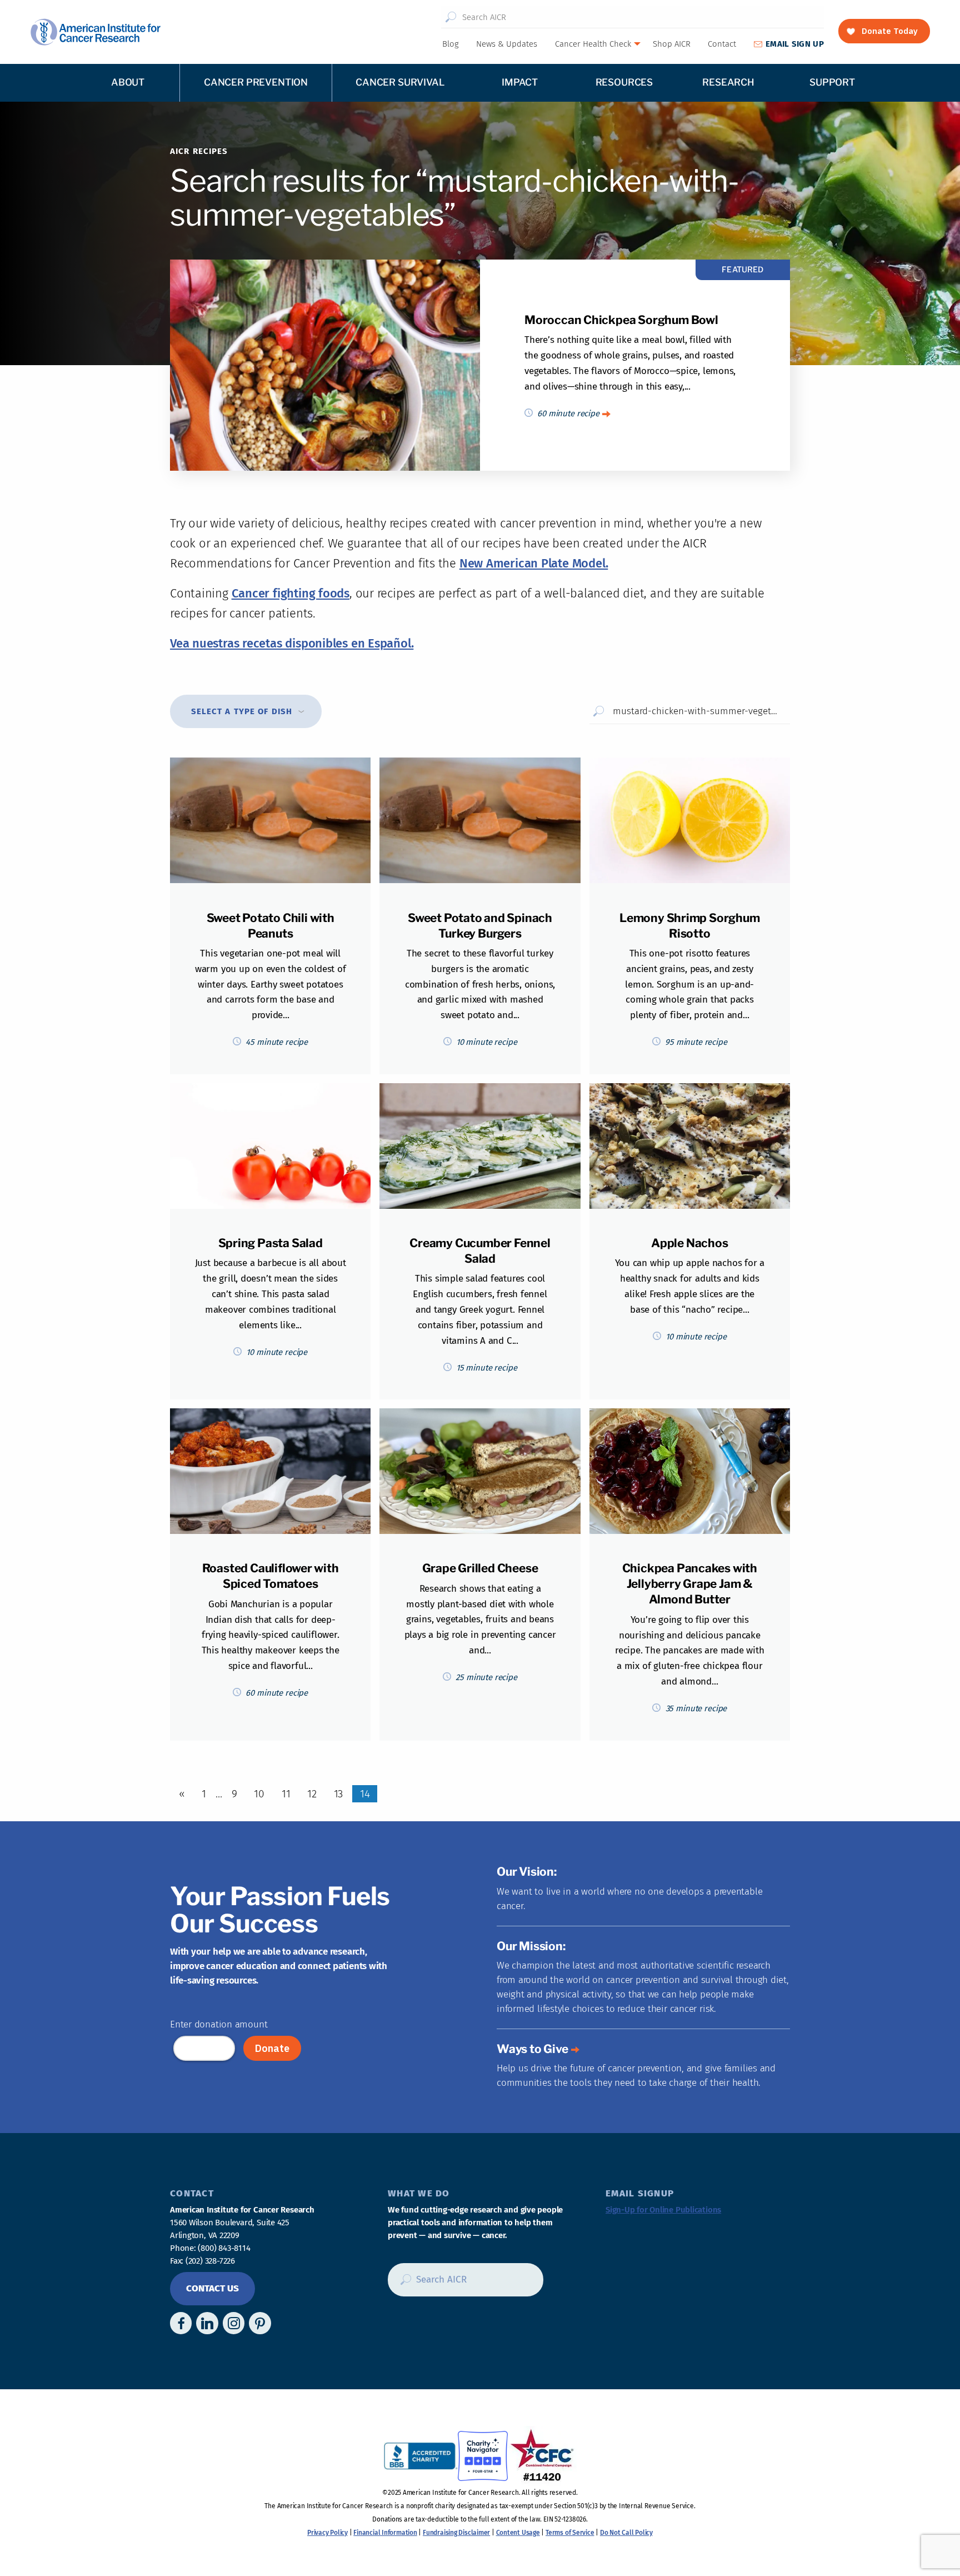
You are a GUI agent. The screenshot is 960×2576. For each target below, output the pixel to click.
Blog (451, 44)
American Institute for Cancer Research (95, 32)
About (128, 82)
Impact (520, 82)
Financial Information (385, 2533)
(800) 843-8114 (224, 2248)
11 (286, 1794)
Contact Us (212, 2288)
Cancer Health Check (593, 44)
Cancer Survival (400, 82)
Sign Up (795, 44)
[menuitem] (450, 44)
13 (339, 1794)
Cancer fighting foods (291, 593)
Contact (722, 44)
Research (728, 82)
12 (312, 1794)
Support (832, 82)
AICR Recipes (199, 151)
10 (259, 1794)
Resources (624, 82)
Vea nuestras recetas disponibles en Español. (292, 643)
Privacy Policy (327, 2533)
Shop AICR (672, 44)
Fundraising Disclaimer (456, 2533)
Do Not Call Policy (626, 2533)
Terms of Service (570, 2533)
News (507, 44)
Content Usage (518, 2533)
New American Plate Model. (534, 563)
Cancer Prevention (256, 82)
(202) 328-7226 (210, 2261)
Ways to (532, 2049)
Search (451, 17)
